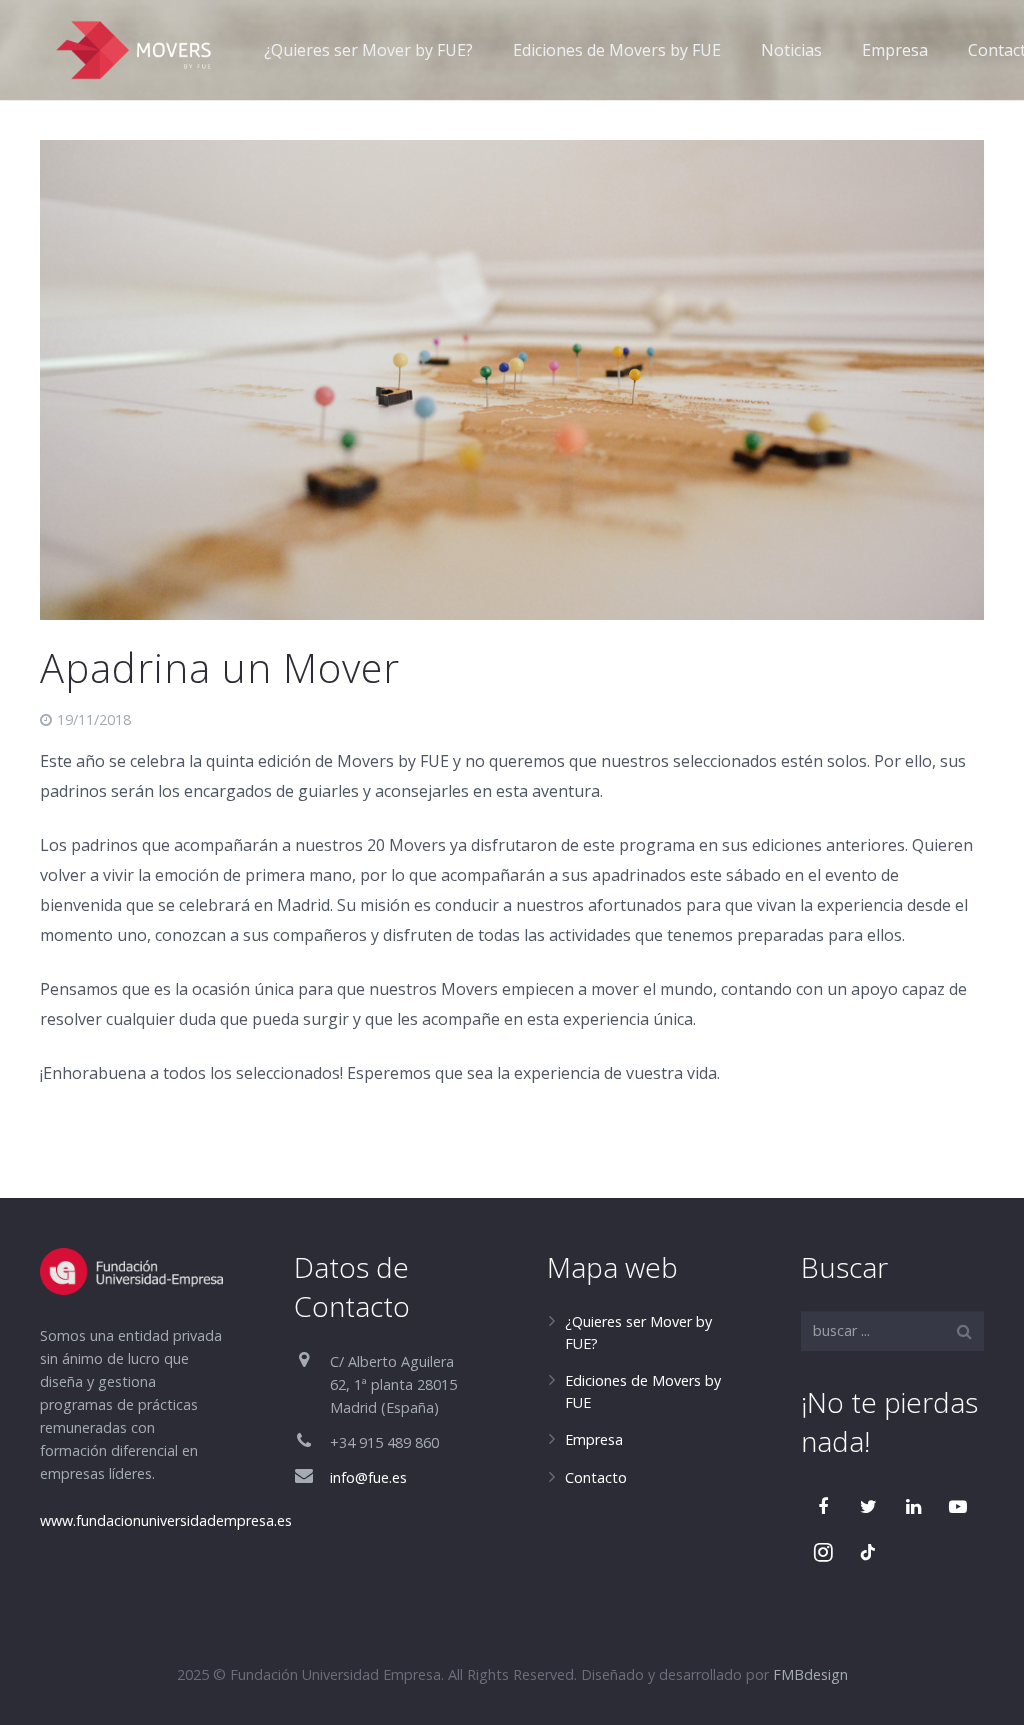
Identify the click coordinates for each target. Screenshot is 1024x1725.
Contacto (596, 1477)
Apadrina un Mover (220, 667)
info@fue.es (368, 1477)
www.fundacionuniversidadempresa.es (166, 1520)
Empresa (594, 1439)
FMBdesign (810, 1674)
